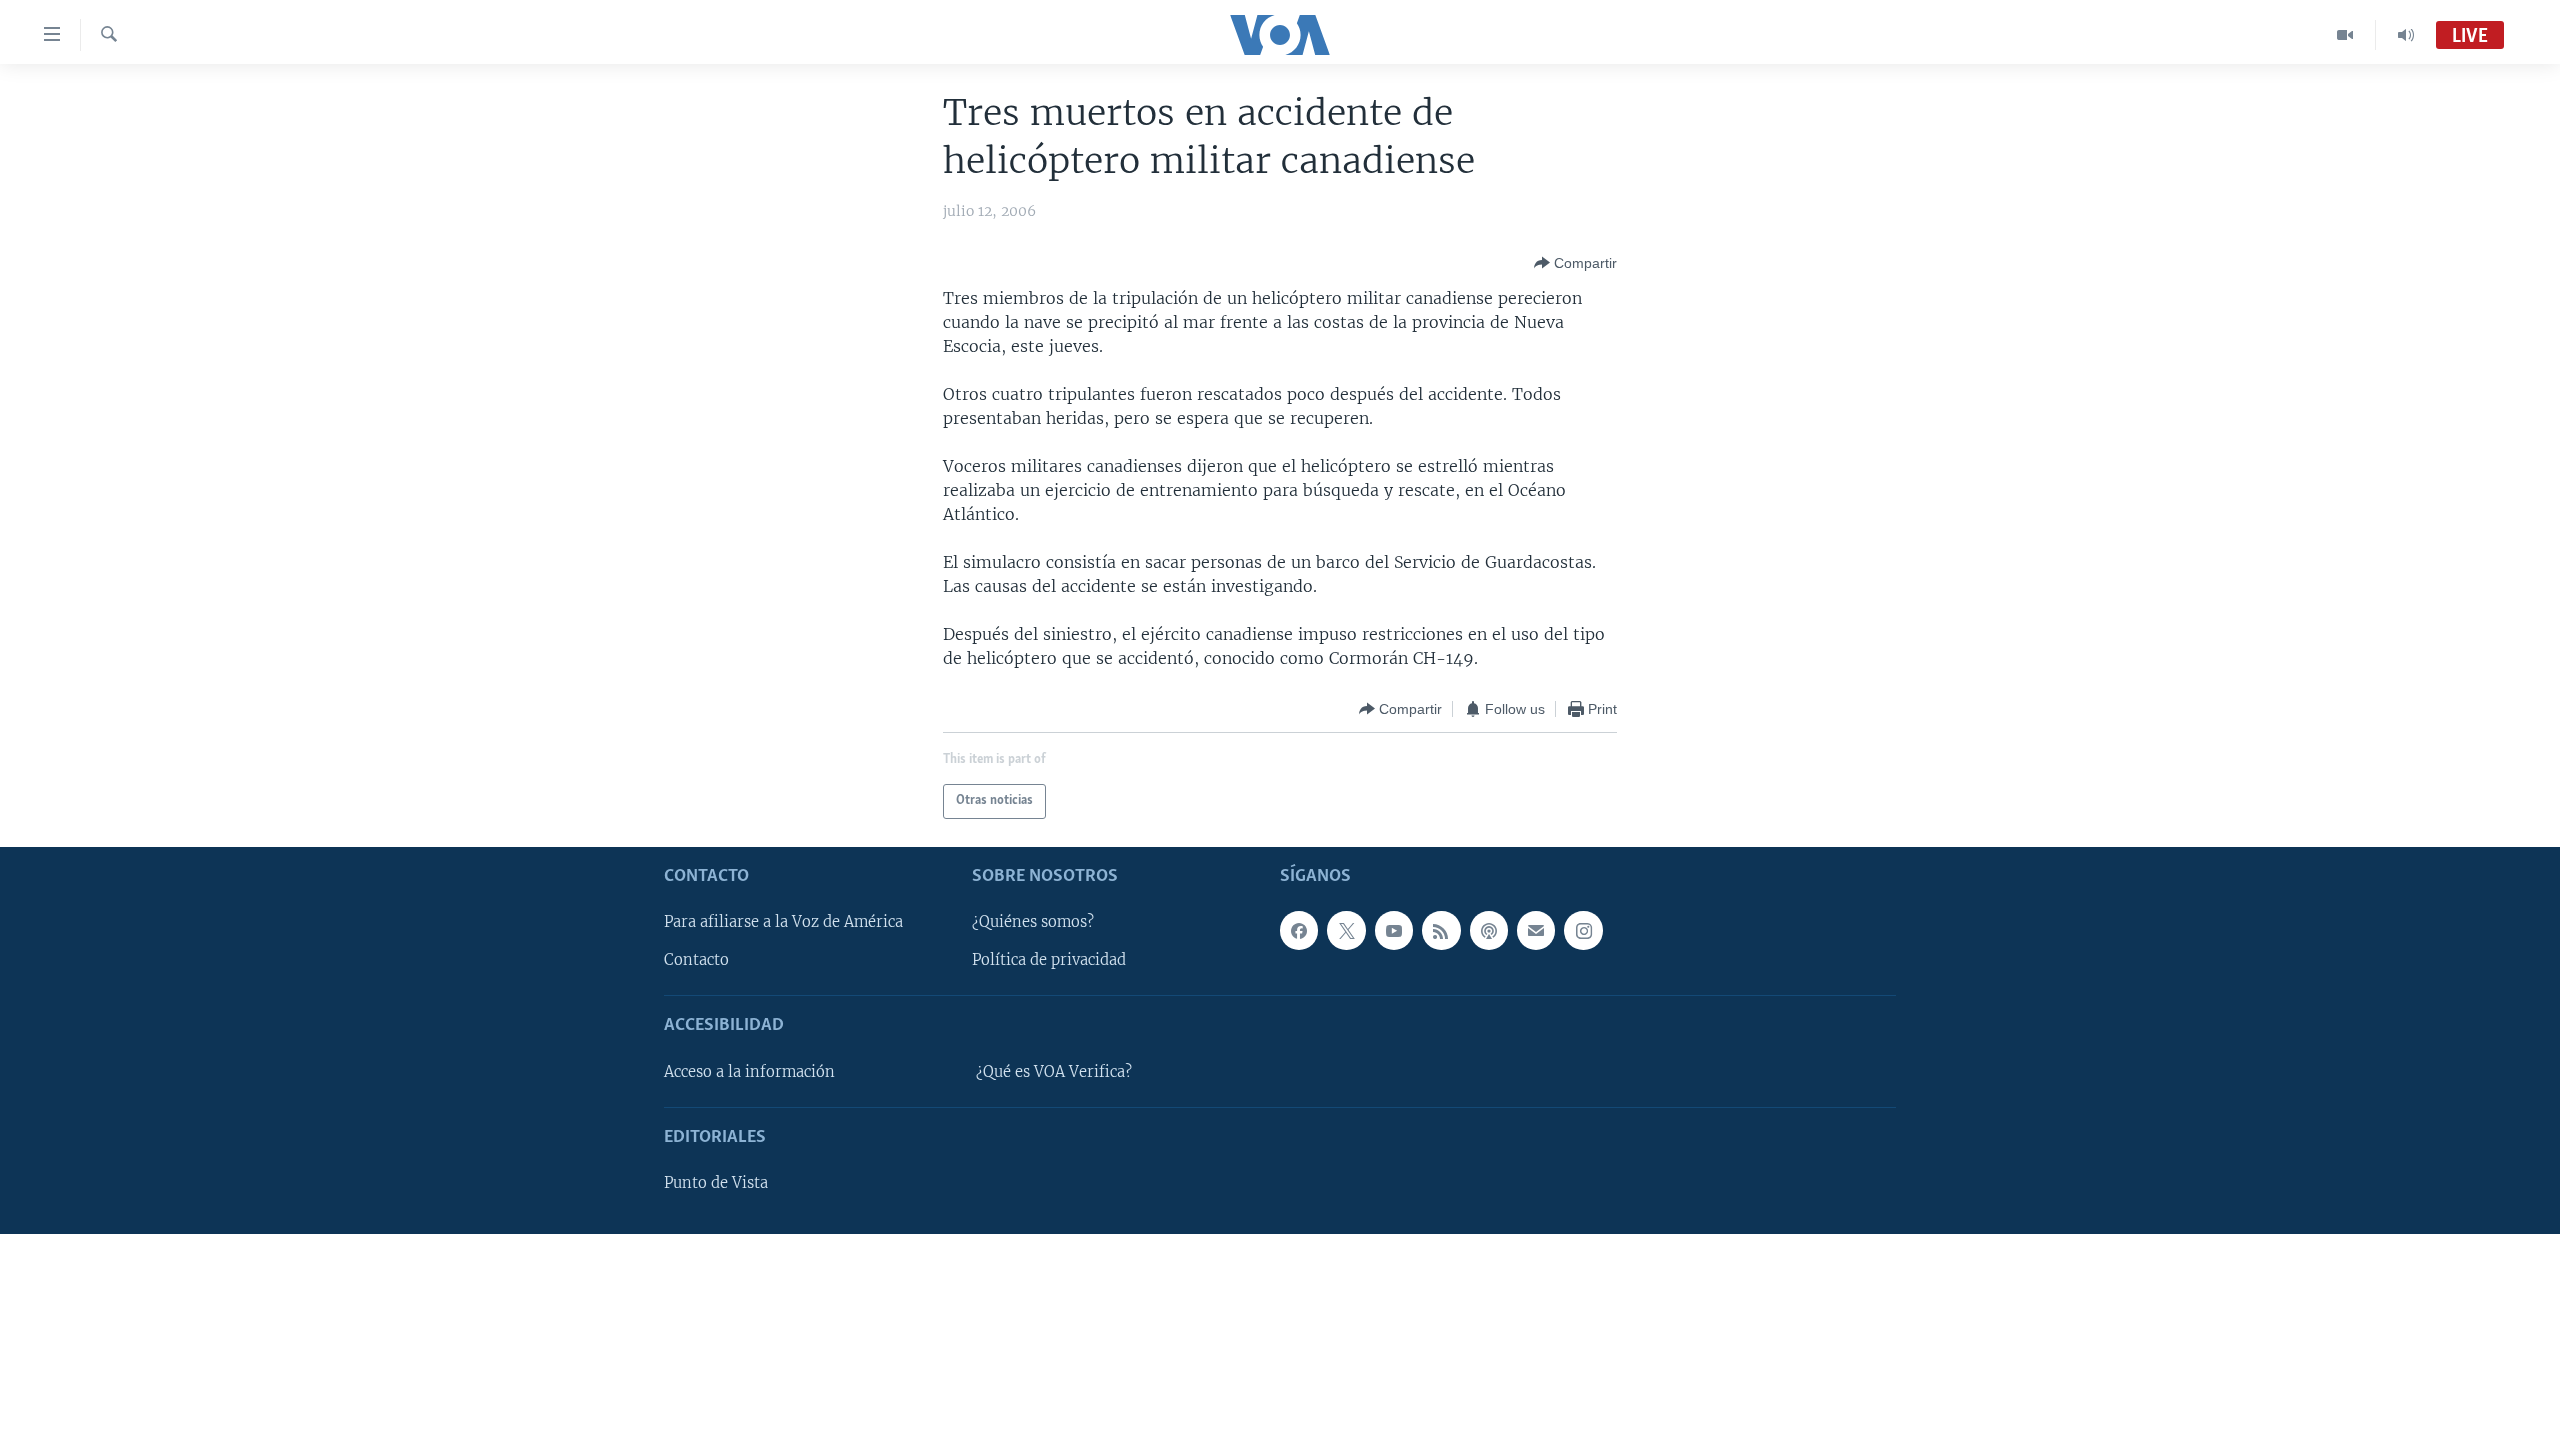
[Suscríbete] (1536, 930)
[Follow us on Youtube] (1394, 930)
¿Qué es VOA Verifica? (1054, 1072)
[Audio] (2406, 35)
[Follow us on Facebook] (1299, 930)
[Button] (1575, 263)
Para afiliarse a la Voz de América (783, 922)
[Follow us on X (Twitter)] (1346, 930)
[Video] (2345, 35)
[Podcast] (1489, 930)
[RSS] (1441, 930)
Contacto (696, 960)
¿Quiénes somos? (1033, 922)
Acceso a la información (749, 1072)
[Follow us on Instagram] (1583, 930)
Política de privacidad (1049, 960)
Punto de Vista (716, 1183)
